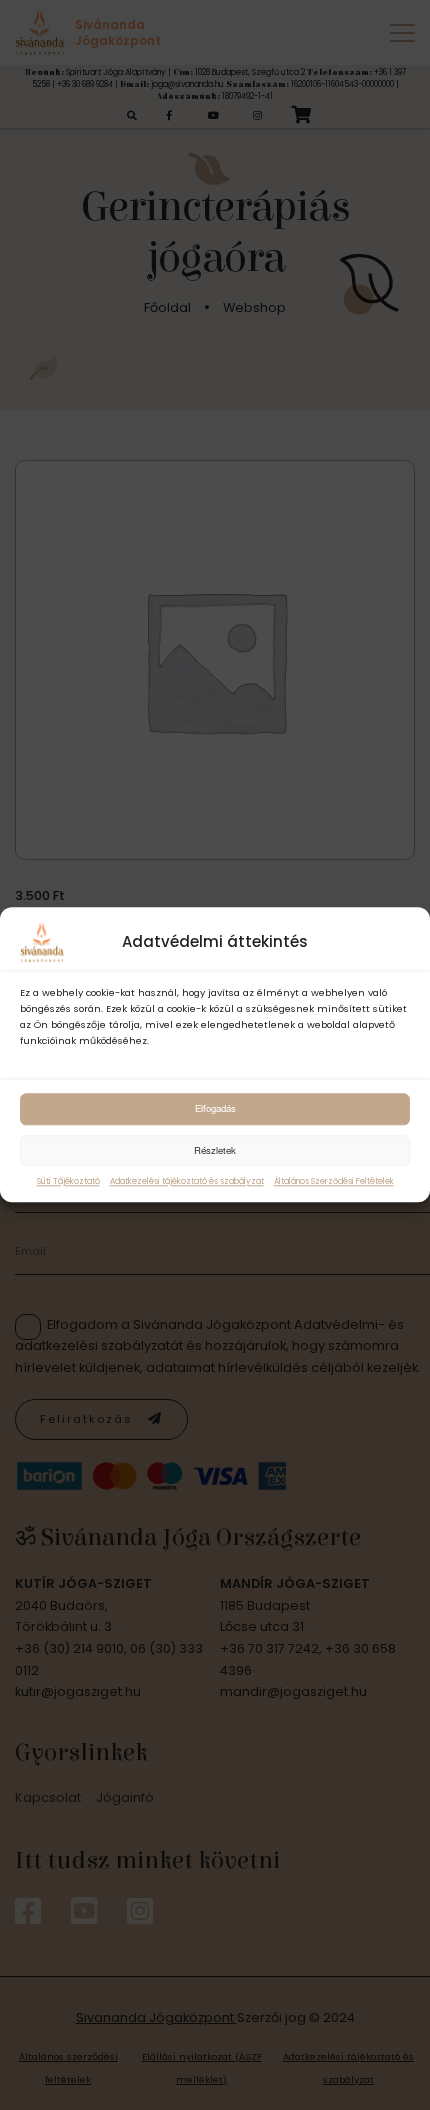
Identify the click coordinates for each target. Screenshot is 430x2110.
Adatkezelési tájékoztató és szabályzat (187, 1181)
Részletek (215, 1150)
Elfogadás (215, 1108)
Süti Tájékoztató (68, 1181)
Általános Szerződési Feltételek (334, 1181)
